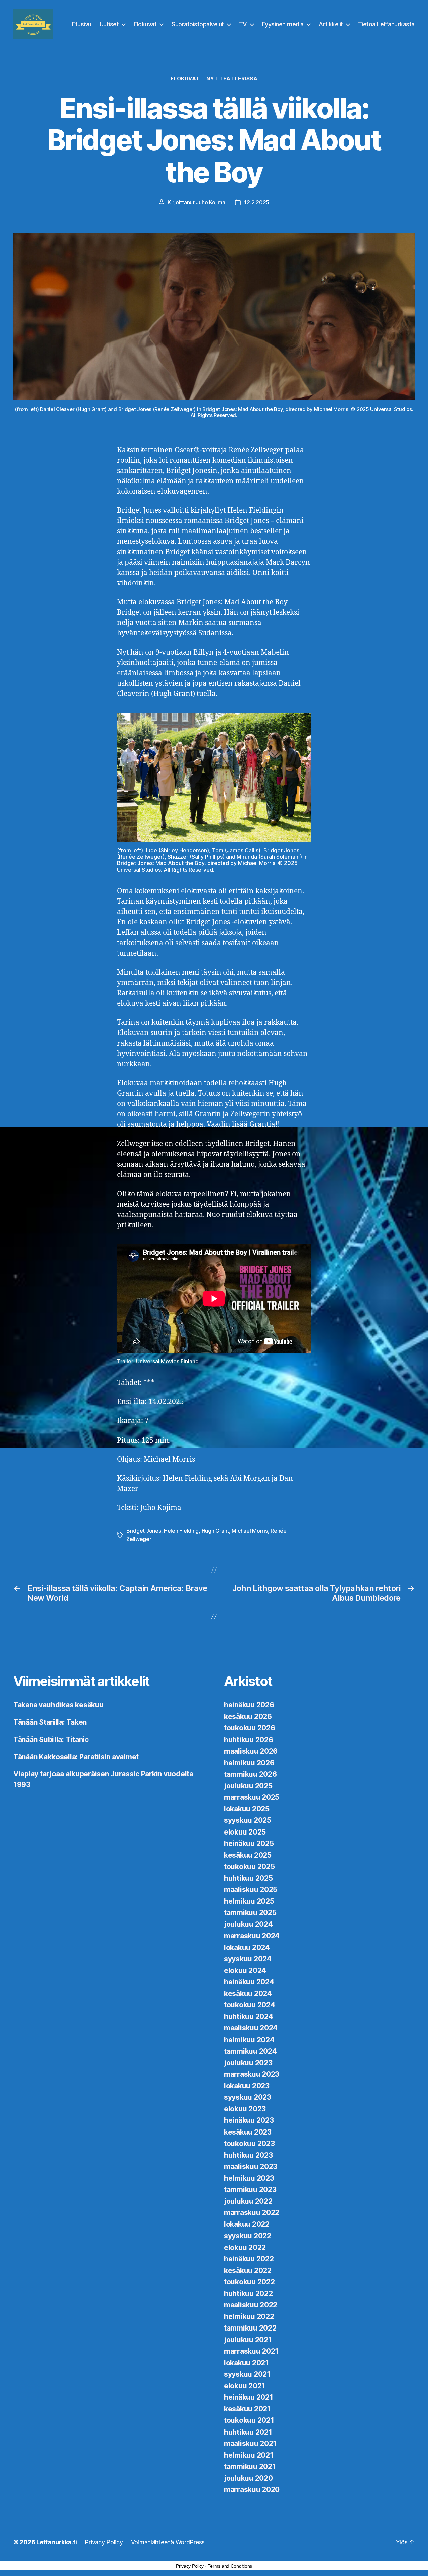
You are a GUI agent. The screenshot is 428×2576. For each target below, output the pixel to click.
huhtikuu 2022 (248, 2294)
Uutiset (109, 24)
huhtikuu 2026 (249, 1740)
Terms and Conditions (230, 2566)
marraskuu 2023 (252, 2074)
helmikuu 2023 (249, 2178)
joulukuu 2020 (248, 2478)
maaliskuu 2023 (251, 2166)
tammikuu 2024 (250, 2051)
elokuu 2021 (245, 2386)
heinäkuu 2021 (249, 2397)
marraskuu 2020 (252, 2490)
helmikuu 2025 (249, 1901)
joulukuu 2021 (248, 2340)
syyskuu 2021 (247, 2374)
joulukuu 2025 (248, 1786)
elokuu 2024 (245, 1970)
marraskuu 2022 (252, 2213)
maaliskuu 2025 (251, 1890)
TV (243, 24)
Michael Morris (250, 1531)
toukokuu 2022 (249, 2282)
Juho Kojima (210, 202)
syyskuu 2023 (248, 2097)
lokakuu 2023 (247, 2086)
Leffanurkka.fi (57, 2542)
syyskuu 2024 (248, 1959)
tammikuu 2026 (250, 1774)
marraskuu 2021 (251, 2351)
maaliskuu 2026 (251, 1751)
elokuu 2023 (245, 2109)
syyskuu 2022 (248, 2236)
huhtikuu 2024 (249, 2017)
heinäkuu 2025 (249, 1843)
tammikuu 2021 (250, 2466)
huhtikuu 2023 (248, 2155)
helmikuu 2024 (249, 2040)
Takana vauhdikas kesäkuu (59, 1705)
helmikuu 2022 (249, 2317)
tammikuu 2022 (250, 2328)
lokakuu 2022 (247, 2224)
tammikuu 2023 (250, 2190)
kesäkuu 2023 (248, 2132)
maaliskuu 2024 (251, 2028)
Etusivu (82, 24)
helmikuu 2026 (249, 1763)
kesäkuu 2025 (248, 1855)
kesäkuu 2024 (248, 1994)
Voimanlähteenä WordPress (168, 2542)
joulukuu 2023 (248, 2063)
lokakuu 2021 (246, 2363)
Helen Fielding (181, 1531)
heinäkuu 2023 (249, 2120)
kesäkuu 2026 (248, 1717)
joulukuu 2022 (248, 2201)
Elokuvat (145, 24)
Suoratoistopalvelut (198, 24)
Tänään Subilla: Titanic (51, 1739)
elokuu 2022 (245, 2247)
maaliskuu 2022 (251, 2305)
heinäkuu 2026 (249, 1705)
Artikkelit (331, 24)
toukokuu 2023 (249, 2143)
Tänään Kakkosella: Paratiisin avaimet (76, 1757)
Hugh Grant (215, 1531)
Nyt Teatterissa (232, 79)
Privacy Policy (104, 2542)
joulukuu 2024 (248, 1924)
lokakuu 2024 (247, 1947)
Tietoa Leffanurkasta (386, 24)
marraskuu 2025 (252, 1797)
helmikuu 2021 (249, 2455)
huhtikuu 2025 (248, 1878)
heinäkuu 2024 (249, 1982)
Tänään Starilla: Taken (50, 1722)
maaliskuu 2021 (250, 2443)
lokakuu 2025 (247, 1809)
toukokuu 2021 (249, 2420)
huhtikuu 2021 (248, 2432)
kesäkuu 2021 (247, 2409)
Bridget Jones (144, 1531)
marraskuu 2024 (252, 1936)
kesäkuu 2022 (248, 2270)
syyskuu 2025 (248, 1820)
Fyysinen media (283, 24)
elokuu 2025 (245, 1832)
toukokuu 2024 (250, 2005)
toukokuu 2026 (250, 1728)
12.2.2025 (257, 202)
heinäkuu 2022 (249, 2259)
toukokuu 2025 (249, 1866)
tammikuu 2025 (250, 1913)
